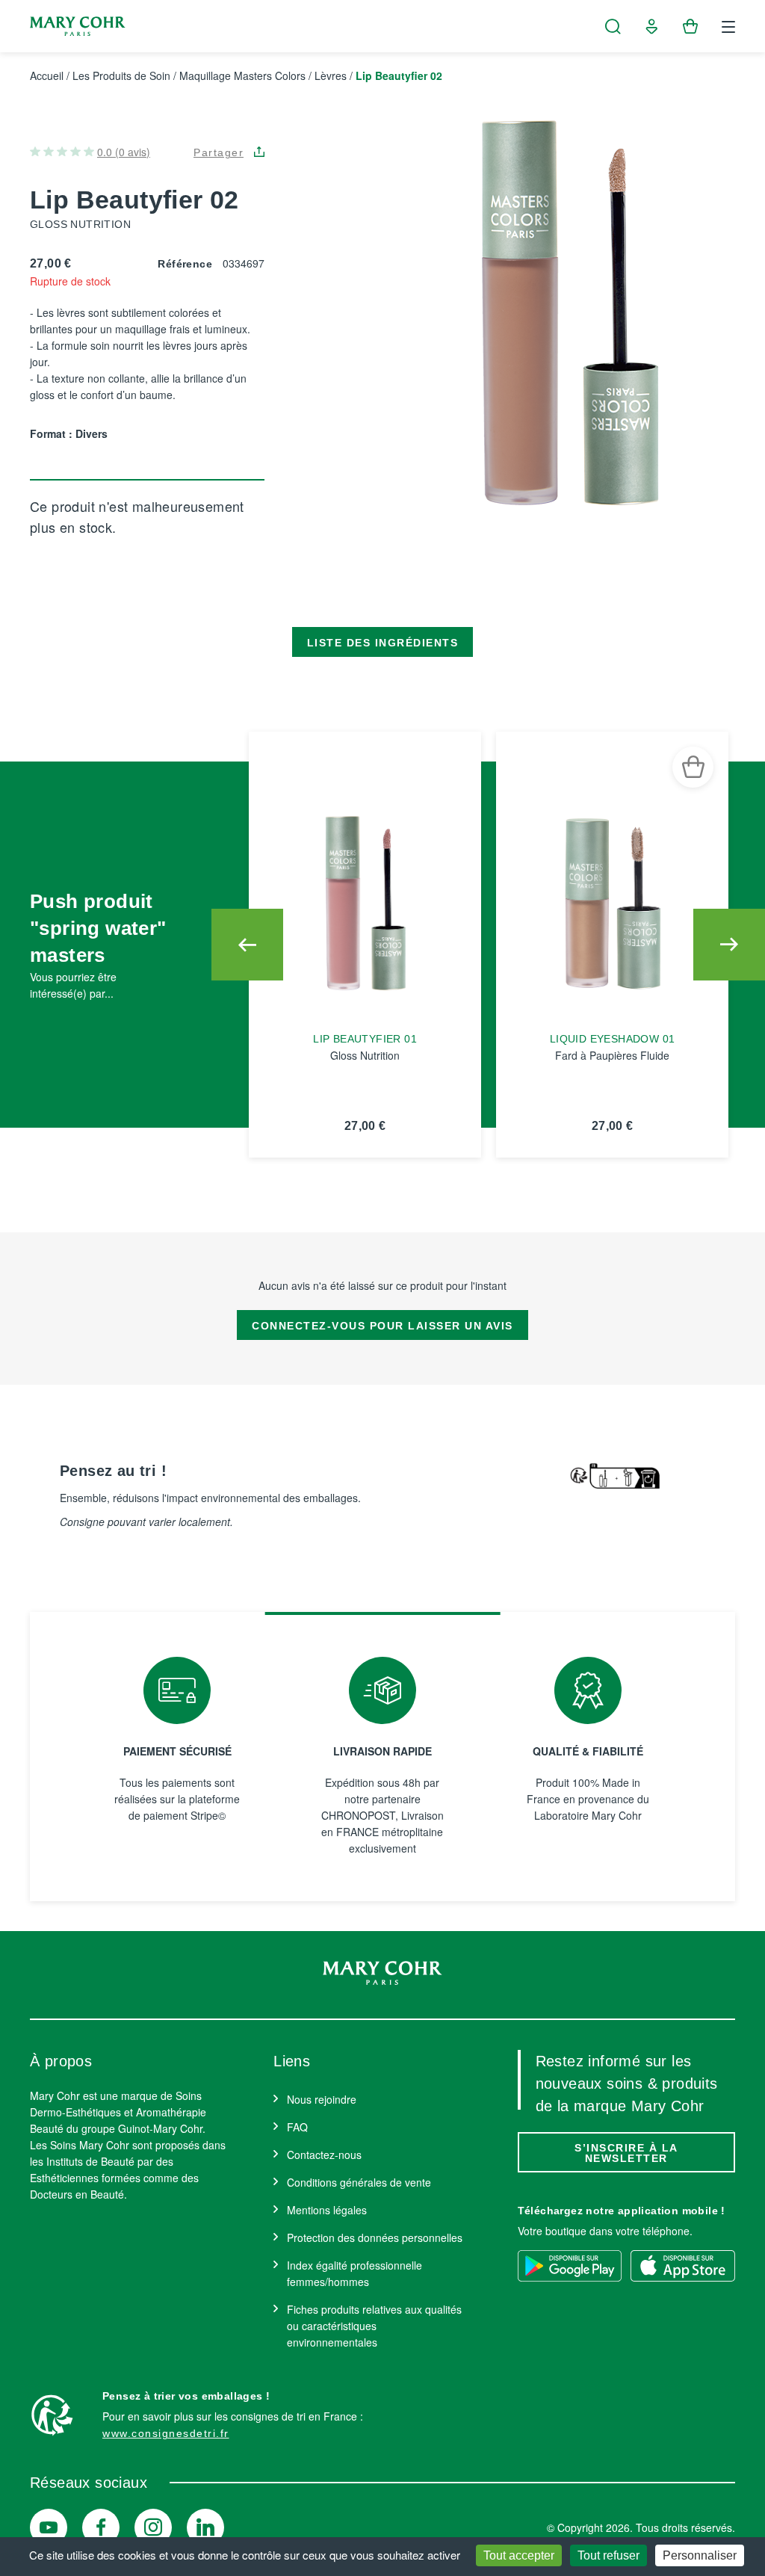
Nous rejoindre (322, 2099)
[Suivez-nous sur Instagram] (153, 2527)
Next (729, 945)
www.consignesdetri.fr (166, 2433)
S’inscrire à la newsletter (626, 2153)
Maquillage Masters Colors (242, 75)
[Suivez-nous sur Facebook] (101, 2527)
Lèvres (331, 75)
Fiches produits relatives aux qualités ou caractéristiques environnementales (374, 2326)
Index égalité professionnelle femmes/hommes (354, 2273)
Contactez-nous (324, 2155)
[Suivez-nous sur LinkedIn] (205, 2527)
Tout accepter (519, 2555)
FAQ (297, 2127)
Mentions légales (327, 2210)
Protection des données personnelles (375, 2237)
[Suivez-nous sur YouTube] (49, 2527)
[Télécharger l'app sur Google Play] (570, 2266)
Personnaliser (700, 2555)
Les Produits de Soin (121, 75)
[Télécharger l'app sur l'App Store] (683, 2266)
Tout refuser (608, 2555)
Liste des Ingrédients (383, 643)
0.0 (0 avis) (124, 152)
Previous (247, 945)
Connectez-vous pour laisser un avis (382, 1326)
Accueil (47, 75)
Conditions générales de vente (359, 2182)
